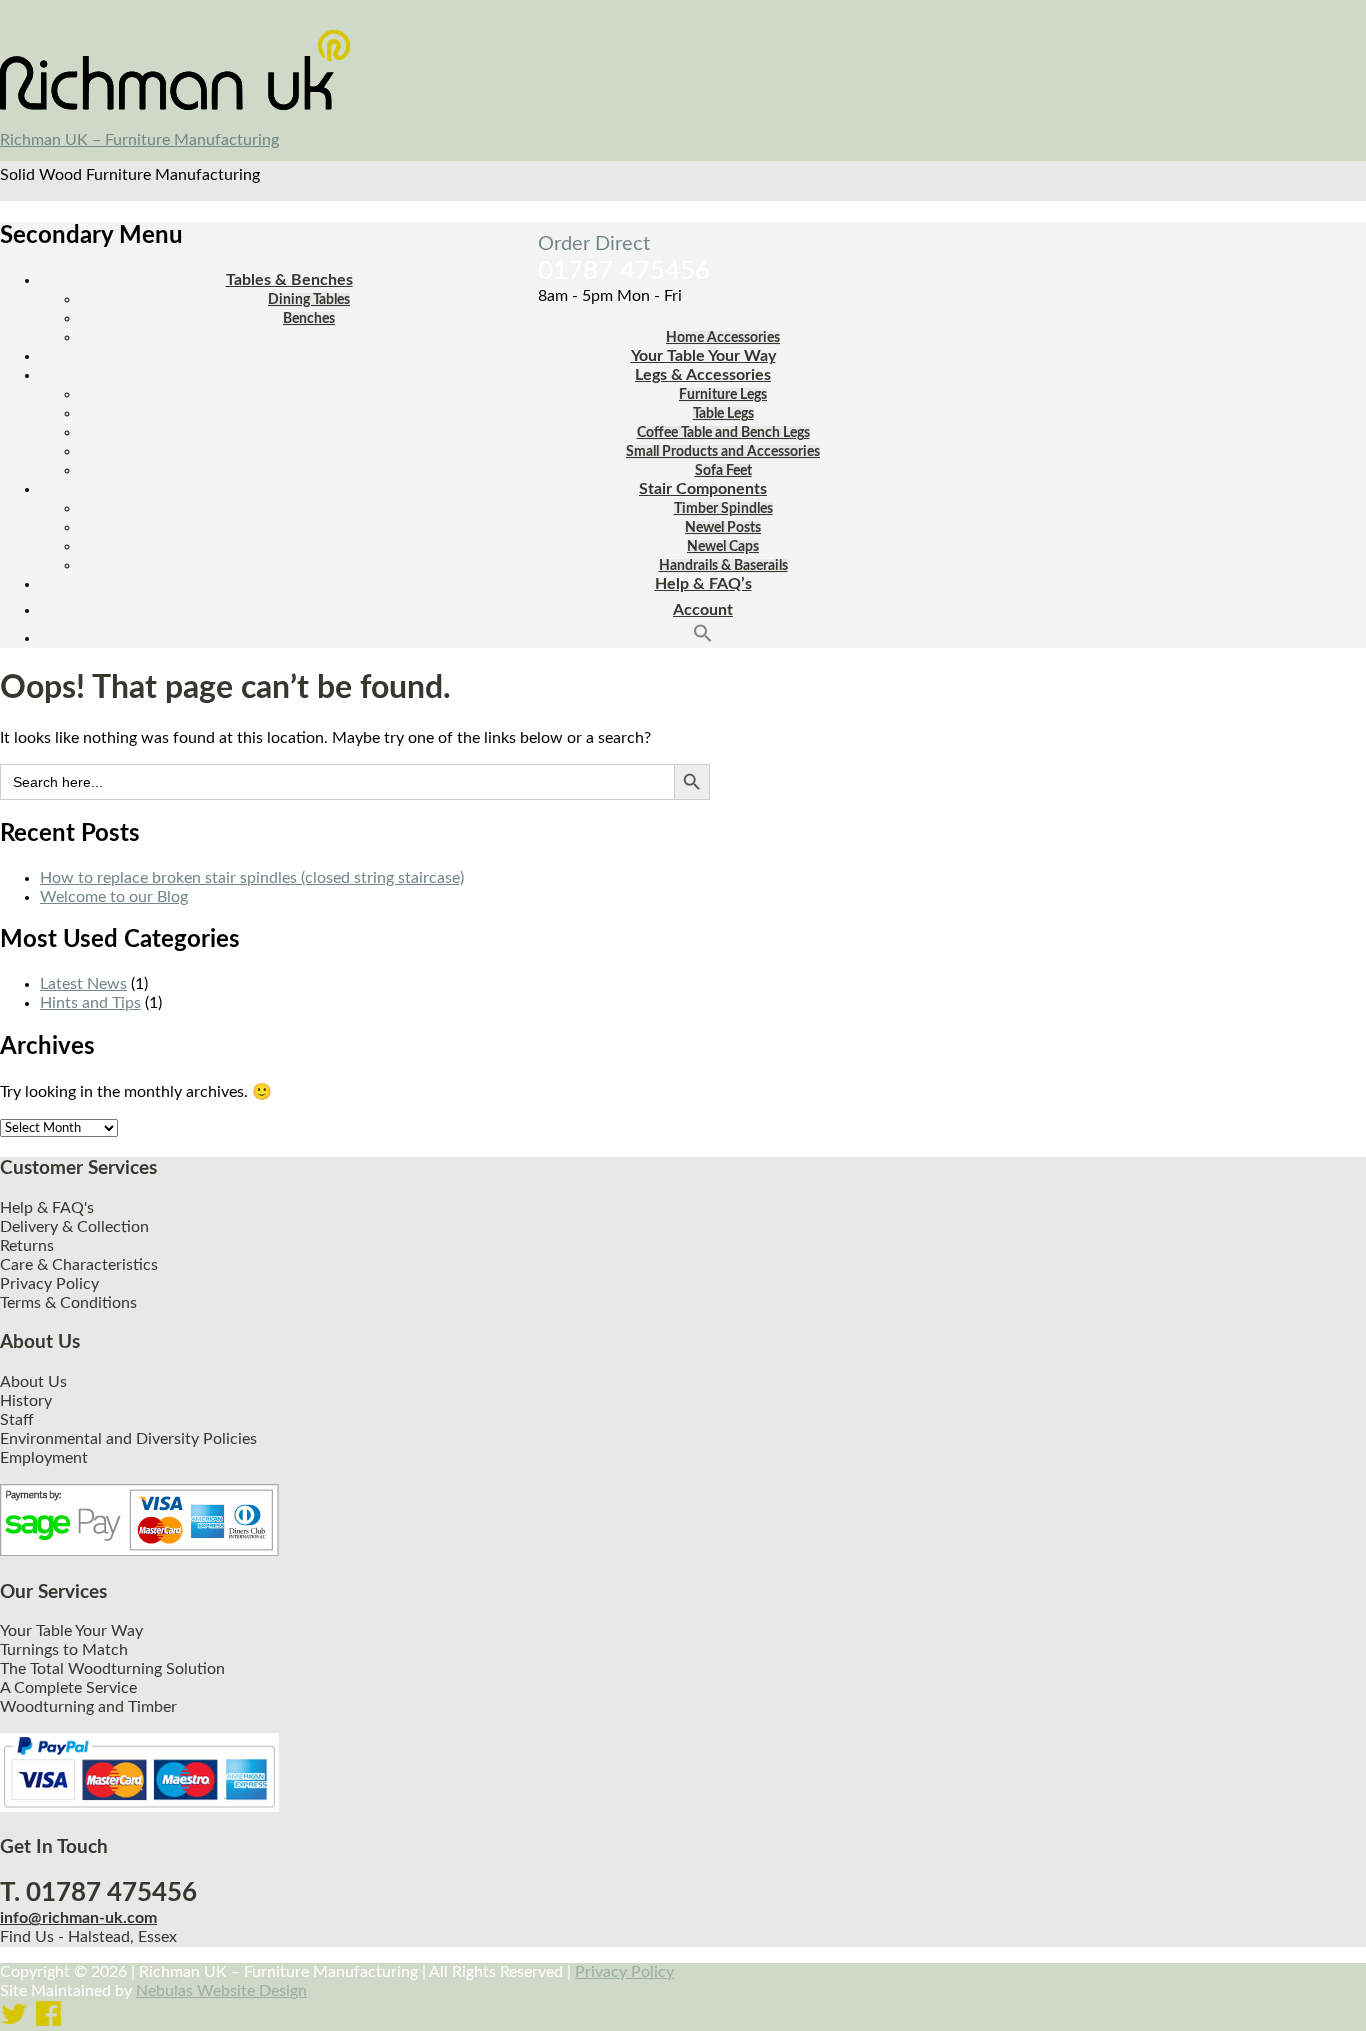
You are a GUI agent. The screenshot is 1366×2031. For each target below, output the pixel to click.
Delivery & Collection (74, 1227)
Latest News (83, 984)
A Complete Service (68, 1688)
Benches (309, 319)
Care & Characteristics (79, 1265)
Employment (44, 1458)
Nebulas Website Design (221, 1991)
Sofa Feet (723, 471)
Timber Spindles (723, 509)
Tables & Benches (289, 280)
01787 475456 (624, 271)
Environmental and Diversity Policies (128, 1439)
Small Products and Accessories (723, 452)
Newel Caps (723, 547)
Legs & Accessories (703, 375)
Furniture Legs (723, 395)
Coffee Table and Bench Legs (723, 433)
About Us (33, 1382)
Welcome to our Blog (114, 897)
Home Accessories (723, 338)
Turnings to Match (64, 1650)
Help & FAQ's (47, 1208)
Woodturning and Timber (88, 1707)
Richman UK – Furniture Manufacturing (139, 140)
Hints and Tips (90, 1003)
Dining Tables (309, 300)
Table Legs (723, 414)
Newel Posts (723, 528)
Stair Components (703, 489)
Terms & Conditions (68, 1303)
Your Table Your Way (703, 356)
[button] (703, 638)
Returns (27, 1246)
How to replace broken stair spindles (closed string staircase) (252, 878)
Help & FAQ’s (703, 584)
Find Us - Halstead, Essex (88, 1937)
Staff (17, 1420)
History (26, 1401)
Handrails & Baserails (723, 566)
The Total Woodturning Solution (112, 1669)
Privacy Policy (49, 1284)
